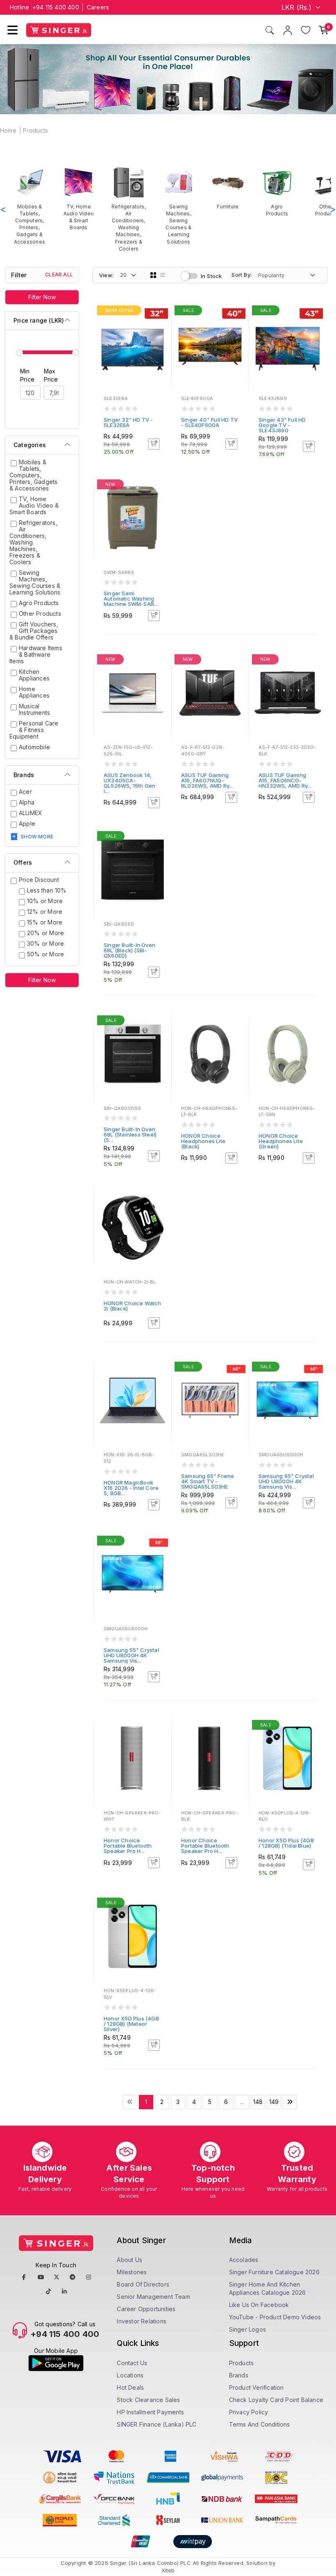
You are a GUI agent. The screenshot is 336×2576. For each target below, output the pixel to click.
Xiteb (168, 2570)
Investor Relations (142, 2321)
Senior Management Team (153, 2297)
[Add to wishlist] (159, 312)
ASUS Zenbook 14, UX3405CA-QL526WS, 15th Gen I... (129, 783)
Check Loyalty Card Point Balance (276, 2400)
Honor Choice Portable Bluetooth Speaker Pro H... (128, 1846)
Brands (239, 2375)
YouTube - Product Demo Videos (275, 2317)
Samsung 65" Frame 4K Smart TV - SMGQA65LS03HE (208, 1481)
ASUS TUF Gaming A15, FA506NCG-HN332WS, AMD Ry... (285, 780)
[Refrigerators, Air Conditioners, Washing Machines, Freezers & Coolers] (129, 209)
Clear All (59, 275)
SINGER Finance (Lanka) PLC (157, 2424)
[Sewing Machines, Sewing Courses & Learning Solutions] (179, 206)
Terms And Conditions (260, 2424)
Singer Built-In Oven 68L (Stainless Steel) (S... (130, 1134)
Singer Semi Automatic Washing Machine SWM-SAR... (131, 599)
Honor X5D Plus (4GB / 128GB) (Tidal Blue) (286, 1843)
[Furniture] (228, 188)
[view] (159, 334)
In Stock (211, 276)
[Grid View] (153, 275)
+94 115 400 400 (56, 7)
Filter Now (42, 297)
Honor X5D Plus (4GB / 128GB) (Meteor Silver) (131, 2024)
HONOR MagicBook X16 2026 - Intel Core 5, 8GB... (131, 1488)
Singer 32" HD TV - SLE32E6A (128, 422)
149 (274, 2102)
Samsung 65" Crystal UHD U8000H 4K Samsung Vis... (286, 1481)
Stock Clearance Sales (148, 2400)
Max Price (51, 375)
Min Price (27, 375)
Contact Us (132, 2363)
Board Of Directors (143, 2284)
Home (8, 130)
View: (106, 275)
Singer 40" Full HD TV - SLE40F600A (209, 422)
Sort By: (242, 275)
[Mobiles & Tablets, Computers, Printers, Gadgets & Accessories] (30, 206)
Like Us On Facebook (259, 2305)
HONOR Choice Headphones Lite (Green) (281, 1141)
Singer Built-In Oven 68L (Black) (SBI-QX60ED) (129, 950)
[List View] (163, 275)
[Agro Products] (277, 192)
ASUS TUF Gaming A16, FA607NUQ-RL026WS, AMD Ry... (207, 780)
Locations (130, 2375)
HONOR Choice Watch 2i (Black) (133, 1306)
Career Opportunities (146, 2309)
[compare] (159, 323)
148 (258, 2102)
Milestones (132, 2272)
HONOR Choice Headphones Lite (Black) (203, 1141)
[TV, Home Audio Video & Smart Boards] (79, 199)
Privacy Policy (249, 2412)
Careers (98, 7)
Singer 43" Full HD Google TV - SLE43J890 (282, 425)
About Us (129, 2260)
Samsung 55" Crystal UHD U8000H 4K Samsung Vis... (131, 1655)
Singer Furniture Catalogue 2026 (274, 2272)
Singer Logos (247, 2329)
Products (35, 130)
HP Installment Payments (150, 2412)
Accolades (244, 2260)
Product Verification (257, 2387)
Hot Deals (130, 2387)
